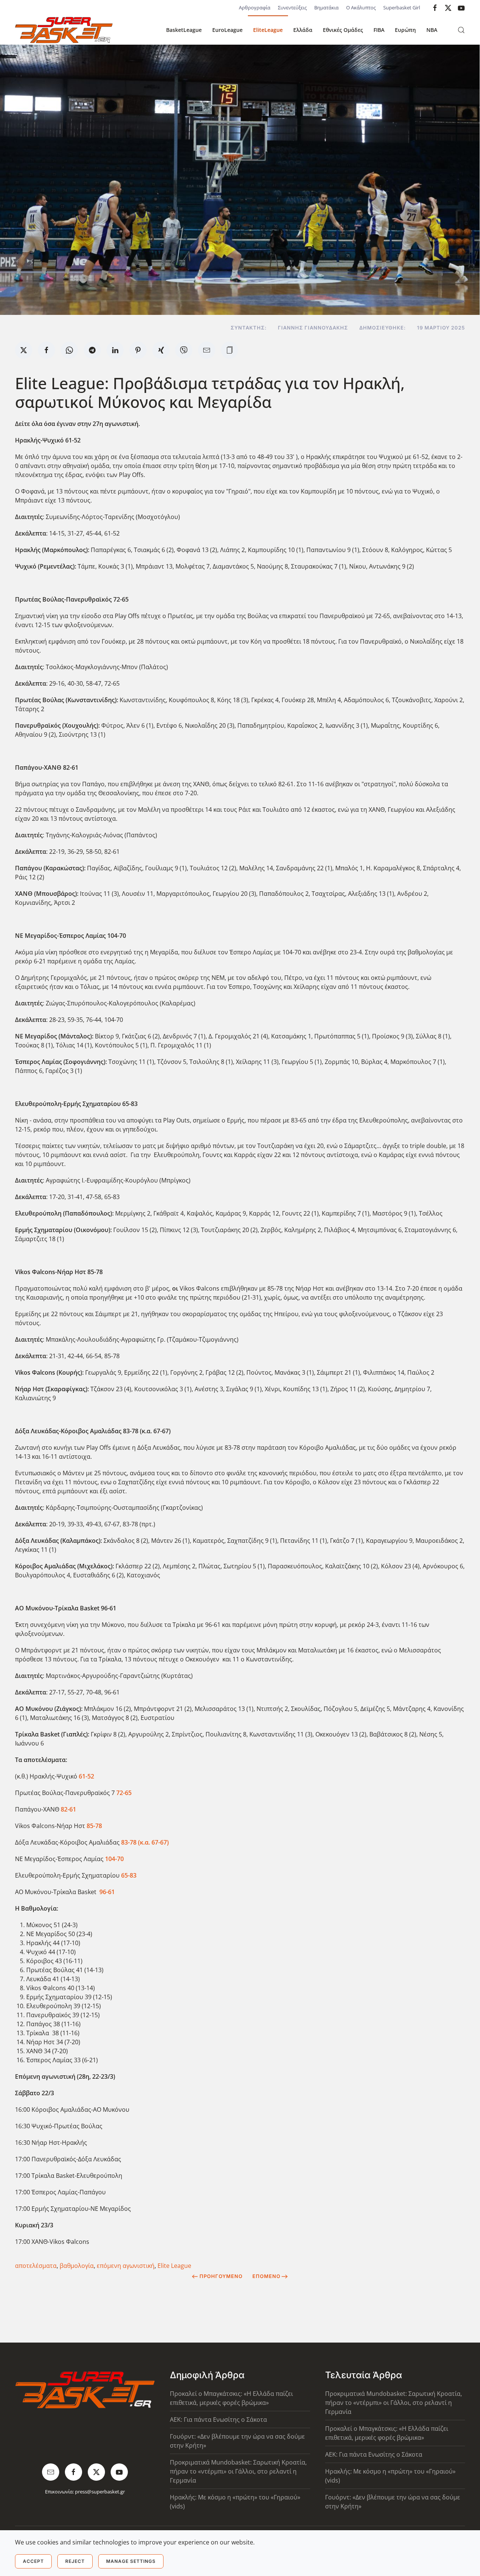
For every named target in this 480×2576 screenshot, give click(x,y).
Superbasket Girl (402, 8)
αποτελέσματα (36, 2266)
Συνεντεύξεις (292, 8)
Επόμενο (266, 2276)
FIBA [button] (379, 30)
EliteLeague (268, 30)
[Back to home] (64, 30)
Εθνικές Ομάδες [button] (343, 30)
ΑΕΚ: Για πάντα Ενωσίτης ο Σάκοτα (218, 2420)
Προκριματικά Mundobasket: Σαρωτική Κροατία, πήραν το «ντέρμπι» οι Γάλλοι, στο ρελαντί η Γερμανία (238, 2471)
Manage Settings (131, 2561)
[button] (461, 30)
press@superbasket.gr (100, 2492)
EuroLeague (227, 30)
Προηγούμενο (221, 2276)
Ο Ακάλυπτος (361, 8)
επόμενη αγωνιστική (126, 2266)
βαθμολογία (77, 2266)
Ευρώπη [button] (405, 30)
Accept (33, 2561)
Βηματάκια (326, 8)
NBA (432, 30)
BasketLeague (184, 30)
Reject (75, 2561)
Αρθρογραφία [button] (255, 8)
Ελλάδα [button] (303, 30)
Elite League (174, 2266)
